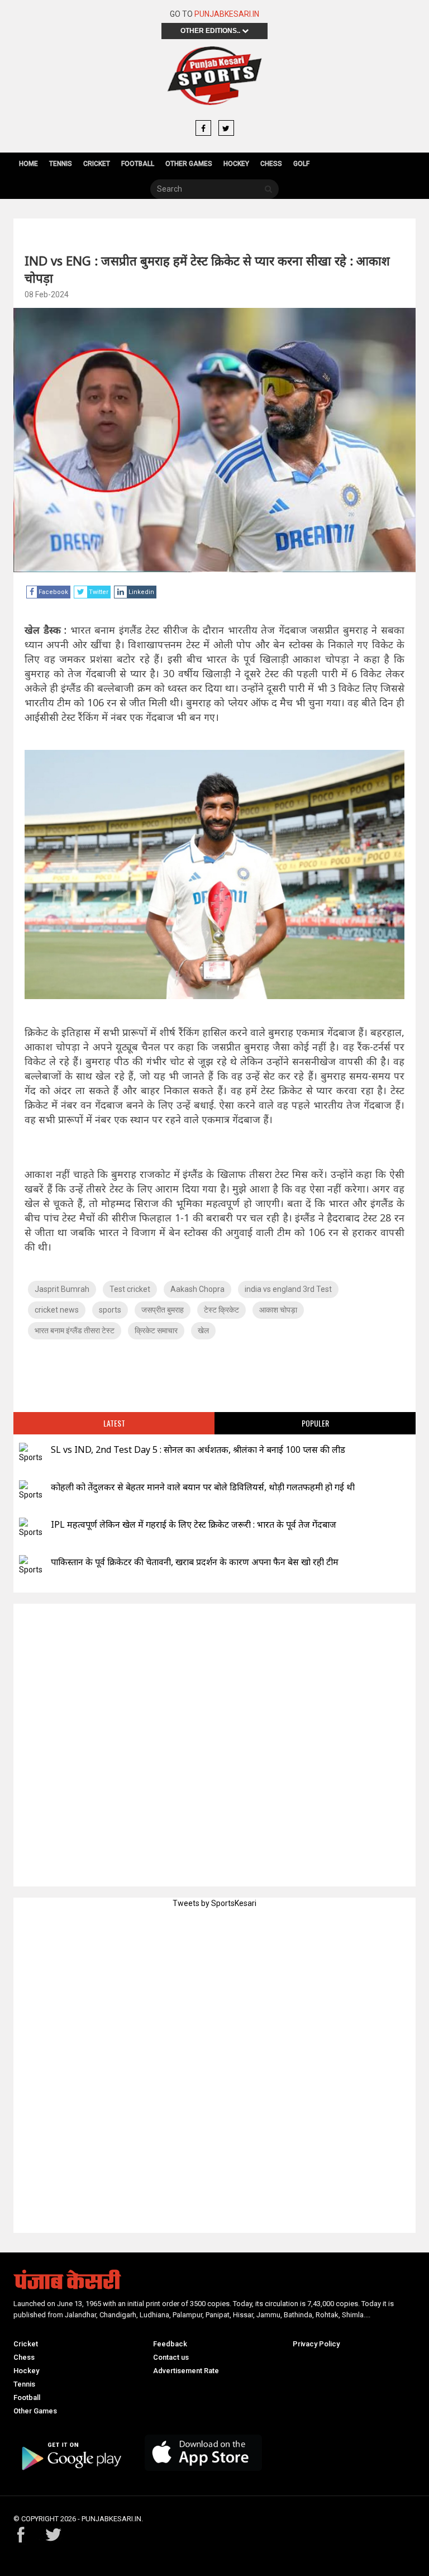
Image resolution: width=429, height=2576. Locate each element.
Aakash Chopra (197, 1289)
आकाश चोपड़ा (278, 1310)
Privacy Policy (316, 2344)
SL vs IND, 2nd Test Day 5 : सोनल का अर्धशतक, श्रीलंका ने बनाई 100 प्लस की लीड (198, 1449)
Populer (315, 1423)
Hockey (236, 164)
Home (28, 164)
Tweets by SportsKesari (214, 1903)
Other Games (189, 164)
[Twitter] (226, 129)
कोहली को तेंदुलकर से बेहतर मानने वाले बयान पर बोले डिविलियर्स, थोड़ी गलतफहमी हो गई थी (203, 1487)
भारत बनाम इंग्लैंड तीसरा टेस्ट (75, 1330)
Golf (301, 164)
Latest (114, 1423)
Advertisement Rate (186, 2371)
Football (138, 164)
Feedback (170, 2344)
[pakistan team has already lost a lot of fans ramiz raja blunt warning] (31, 1565)
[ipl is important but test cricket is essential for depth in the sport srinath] (31, 1528)
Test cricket (130, 1289)
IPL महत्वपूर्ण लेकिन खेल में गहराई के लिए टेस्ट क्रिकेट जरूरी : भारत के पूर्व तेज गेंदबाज (194, 1524)
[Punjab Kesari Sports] (214, 76)
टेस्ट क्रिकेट (221, 1310)
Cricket (97, 164)
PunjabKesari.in (227, 14)
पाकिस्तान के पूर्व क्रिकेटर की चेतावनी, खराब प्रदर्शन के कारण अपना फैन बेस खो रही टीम (195, 1562)
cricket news (57, 1310)
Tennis (61, 164)
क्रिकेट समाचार (156, 1330)
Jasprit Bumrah (62, 1289)
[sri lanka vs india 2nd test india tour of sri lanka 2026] (31, 1453)
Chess (271, 164)
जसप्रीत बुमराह (163, 1310)
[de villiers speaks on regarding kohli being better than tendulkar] (31, 1491)
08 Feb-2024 (47, 294)
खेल (203, 1330)
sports (110, 1310)
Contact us (171, 2357)
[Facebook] (203, 129)
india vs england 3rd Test (288, 1289)
